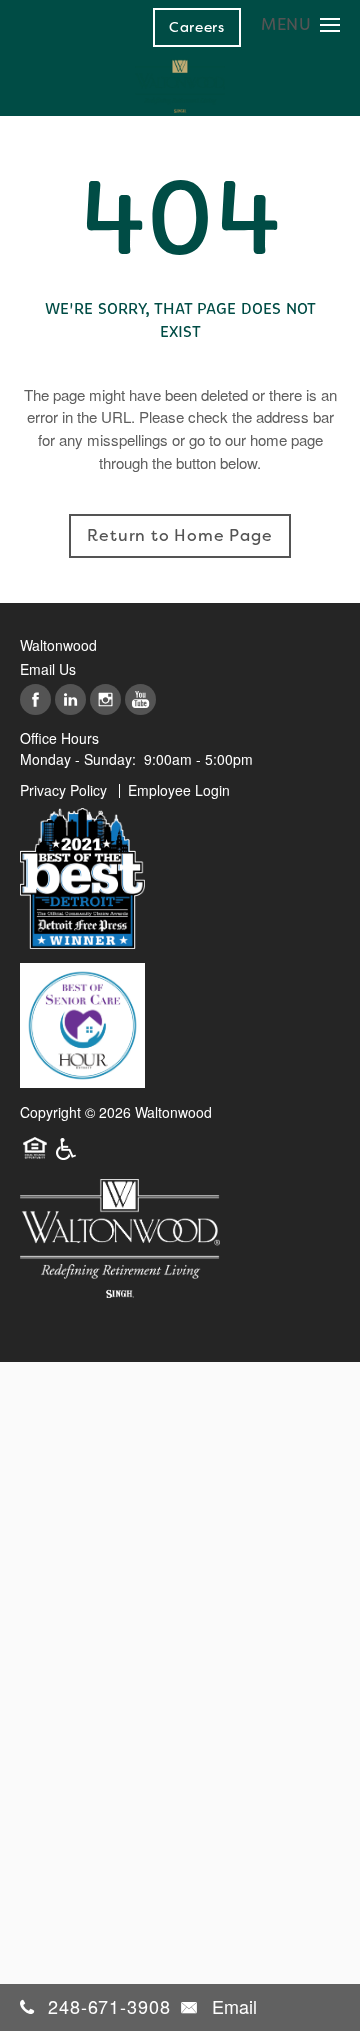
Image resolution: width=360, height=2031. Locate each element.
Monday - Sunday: (78, 759)
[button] (197, 27)
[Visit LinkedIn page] (70, 700)
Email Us (48, 669)
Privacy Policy (63, 790)
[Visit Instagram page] (105, 700)
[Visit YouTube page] (140, 700)
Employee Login (179, 790)
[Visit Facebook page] (35, 700)
